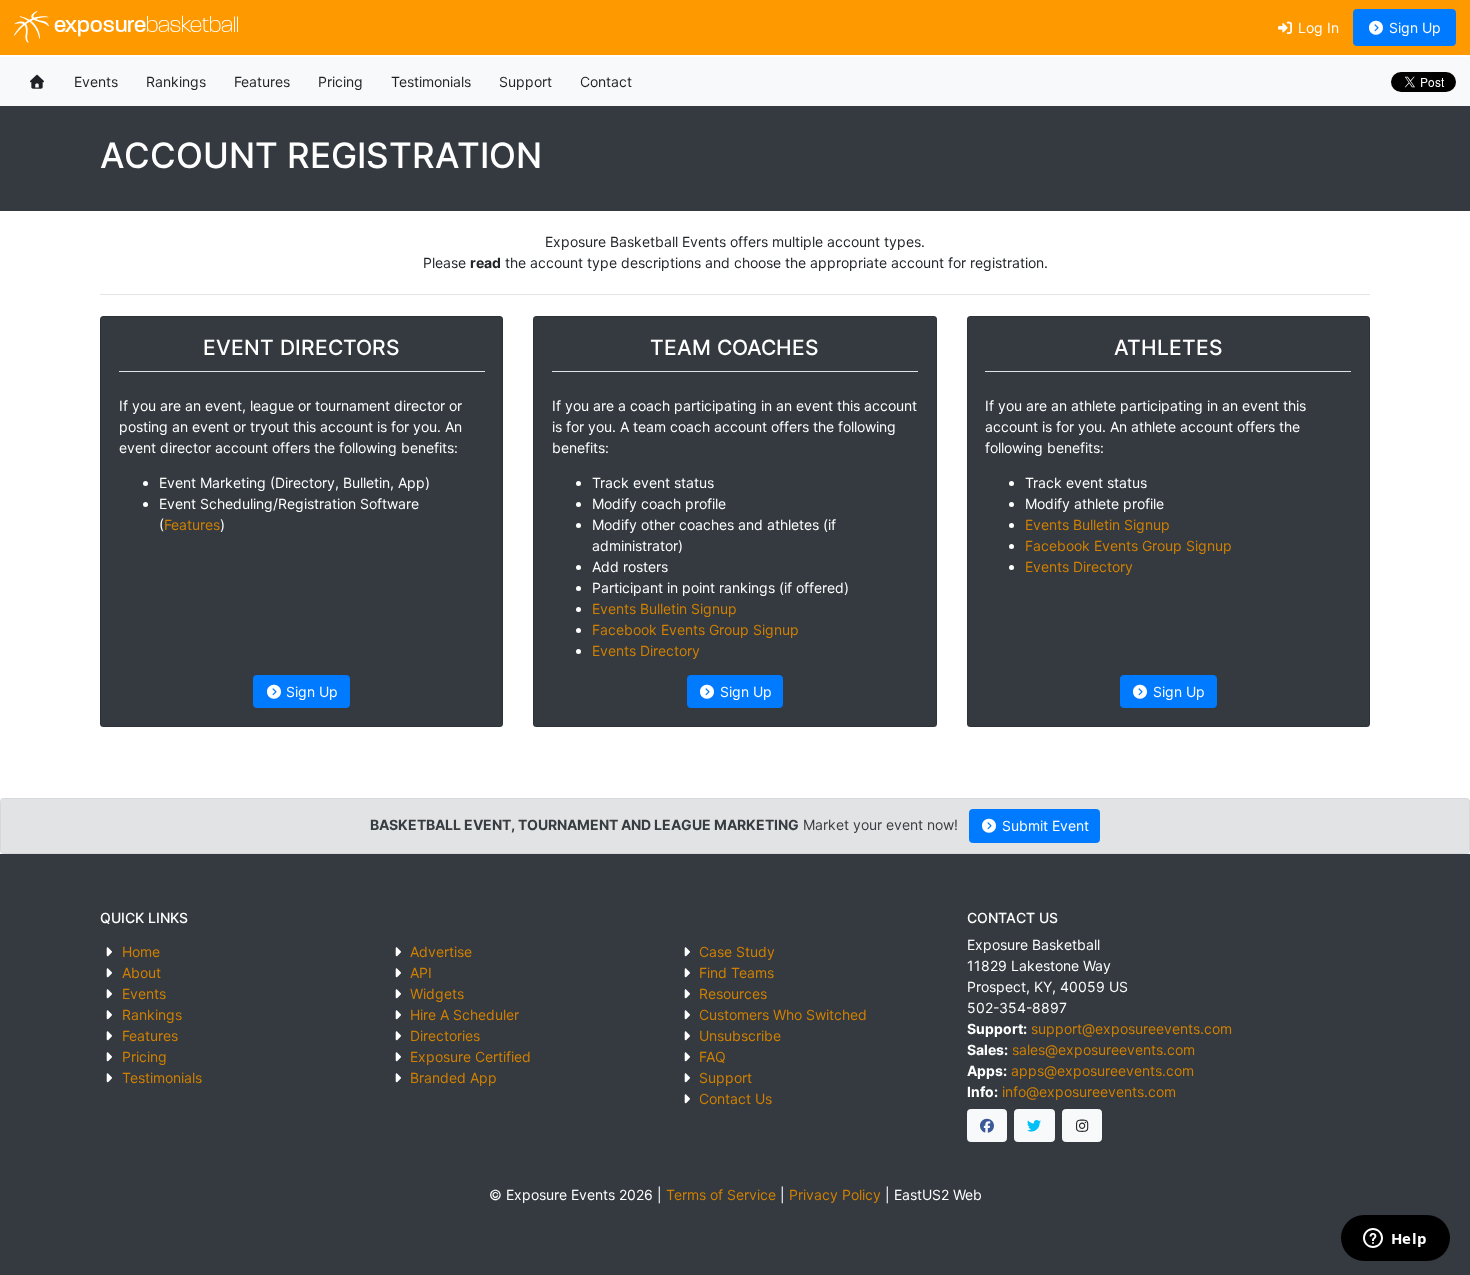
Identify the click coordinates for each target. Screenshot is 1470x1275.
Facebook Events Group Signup (695, 629)
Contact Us (735, 1098)
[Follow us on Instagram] (1082, 1126)
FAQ (712, 1056)
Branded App (453, 1077)
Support (525, 81)
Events (96, 81)
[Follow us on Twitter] (1034, 1126)
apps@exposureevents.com (1102, 1070)
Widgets (437, 993)
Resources (733, 993)
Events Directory (646, 650)
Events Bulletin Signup (664, 608)
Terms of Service (721, 1194)
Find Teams (736, 972)
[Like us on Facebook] (987, 1126)
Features (262, 81)
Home (141, 951)
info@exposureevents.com (1089, 1091)
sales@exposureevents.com (1103, 1049)
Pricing (340, 81)
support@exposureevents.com (1131, 1028)
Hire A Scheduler (464, 1014)
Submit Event (1043, 825)
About (141, 972)
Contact (606, 81)
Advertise (441, 951)
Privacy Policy (835, 1194)
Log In (1316, 27)
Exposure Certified (470, 1056)
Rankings (176, 81)
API (421, 972)
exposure (144, 26)
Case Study (737, 951)
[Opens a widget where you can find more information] (1395, 1240)
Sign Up (1413, 27)
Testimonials (431, 81)
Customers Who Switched (783, 1014)
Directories (445, 1035)
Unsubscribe (740, 1035)
